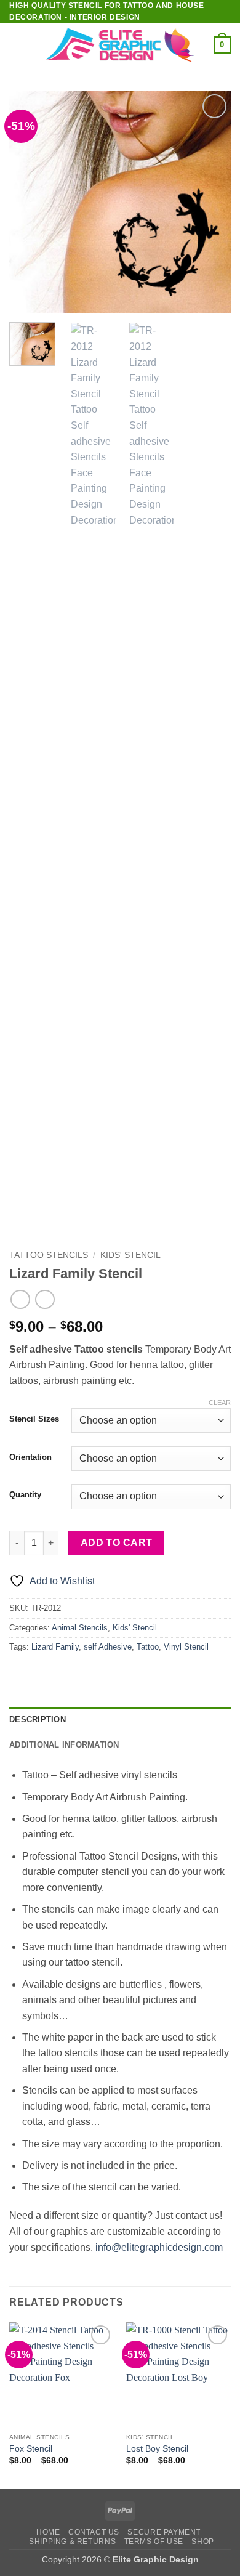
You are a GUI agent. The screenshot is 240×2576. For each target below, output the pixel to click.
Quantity (25, 1495)
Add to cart (117, 1543)
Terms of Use (154, 2542)
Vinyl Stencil (186, 1647)
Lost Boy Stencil (157, 2449)
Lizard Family (55, 1647)
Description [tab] (38, 1719)
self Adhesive (108, 1647)
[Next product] (20, 1299)
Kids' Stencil (130, 1255)
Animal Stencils (80, 1628)
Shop (202, 2542)
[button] (17, 45)
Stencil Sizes (34, 1419)
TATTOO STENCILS (49, 1255)
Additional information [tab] (64, 1745)
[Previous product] (45, 1299)
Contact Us (94, 2532)
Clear (220, 1403)
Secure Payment (164, 2532)
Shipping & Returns (72, 2542)
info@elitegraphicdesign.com (159, 2247)
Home (48, 2532)
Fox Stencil (31, 2449)
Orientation (30, 1457)
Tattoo (148, 1647)
